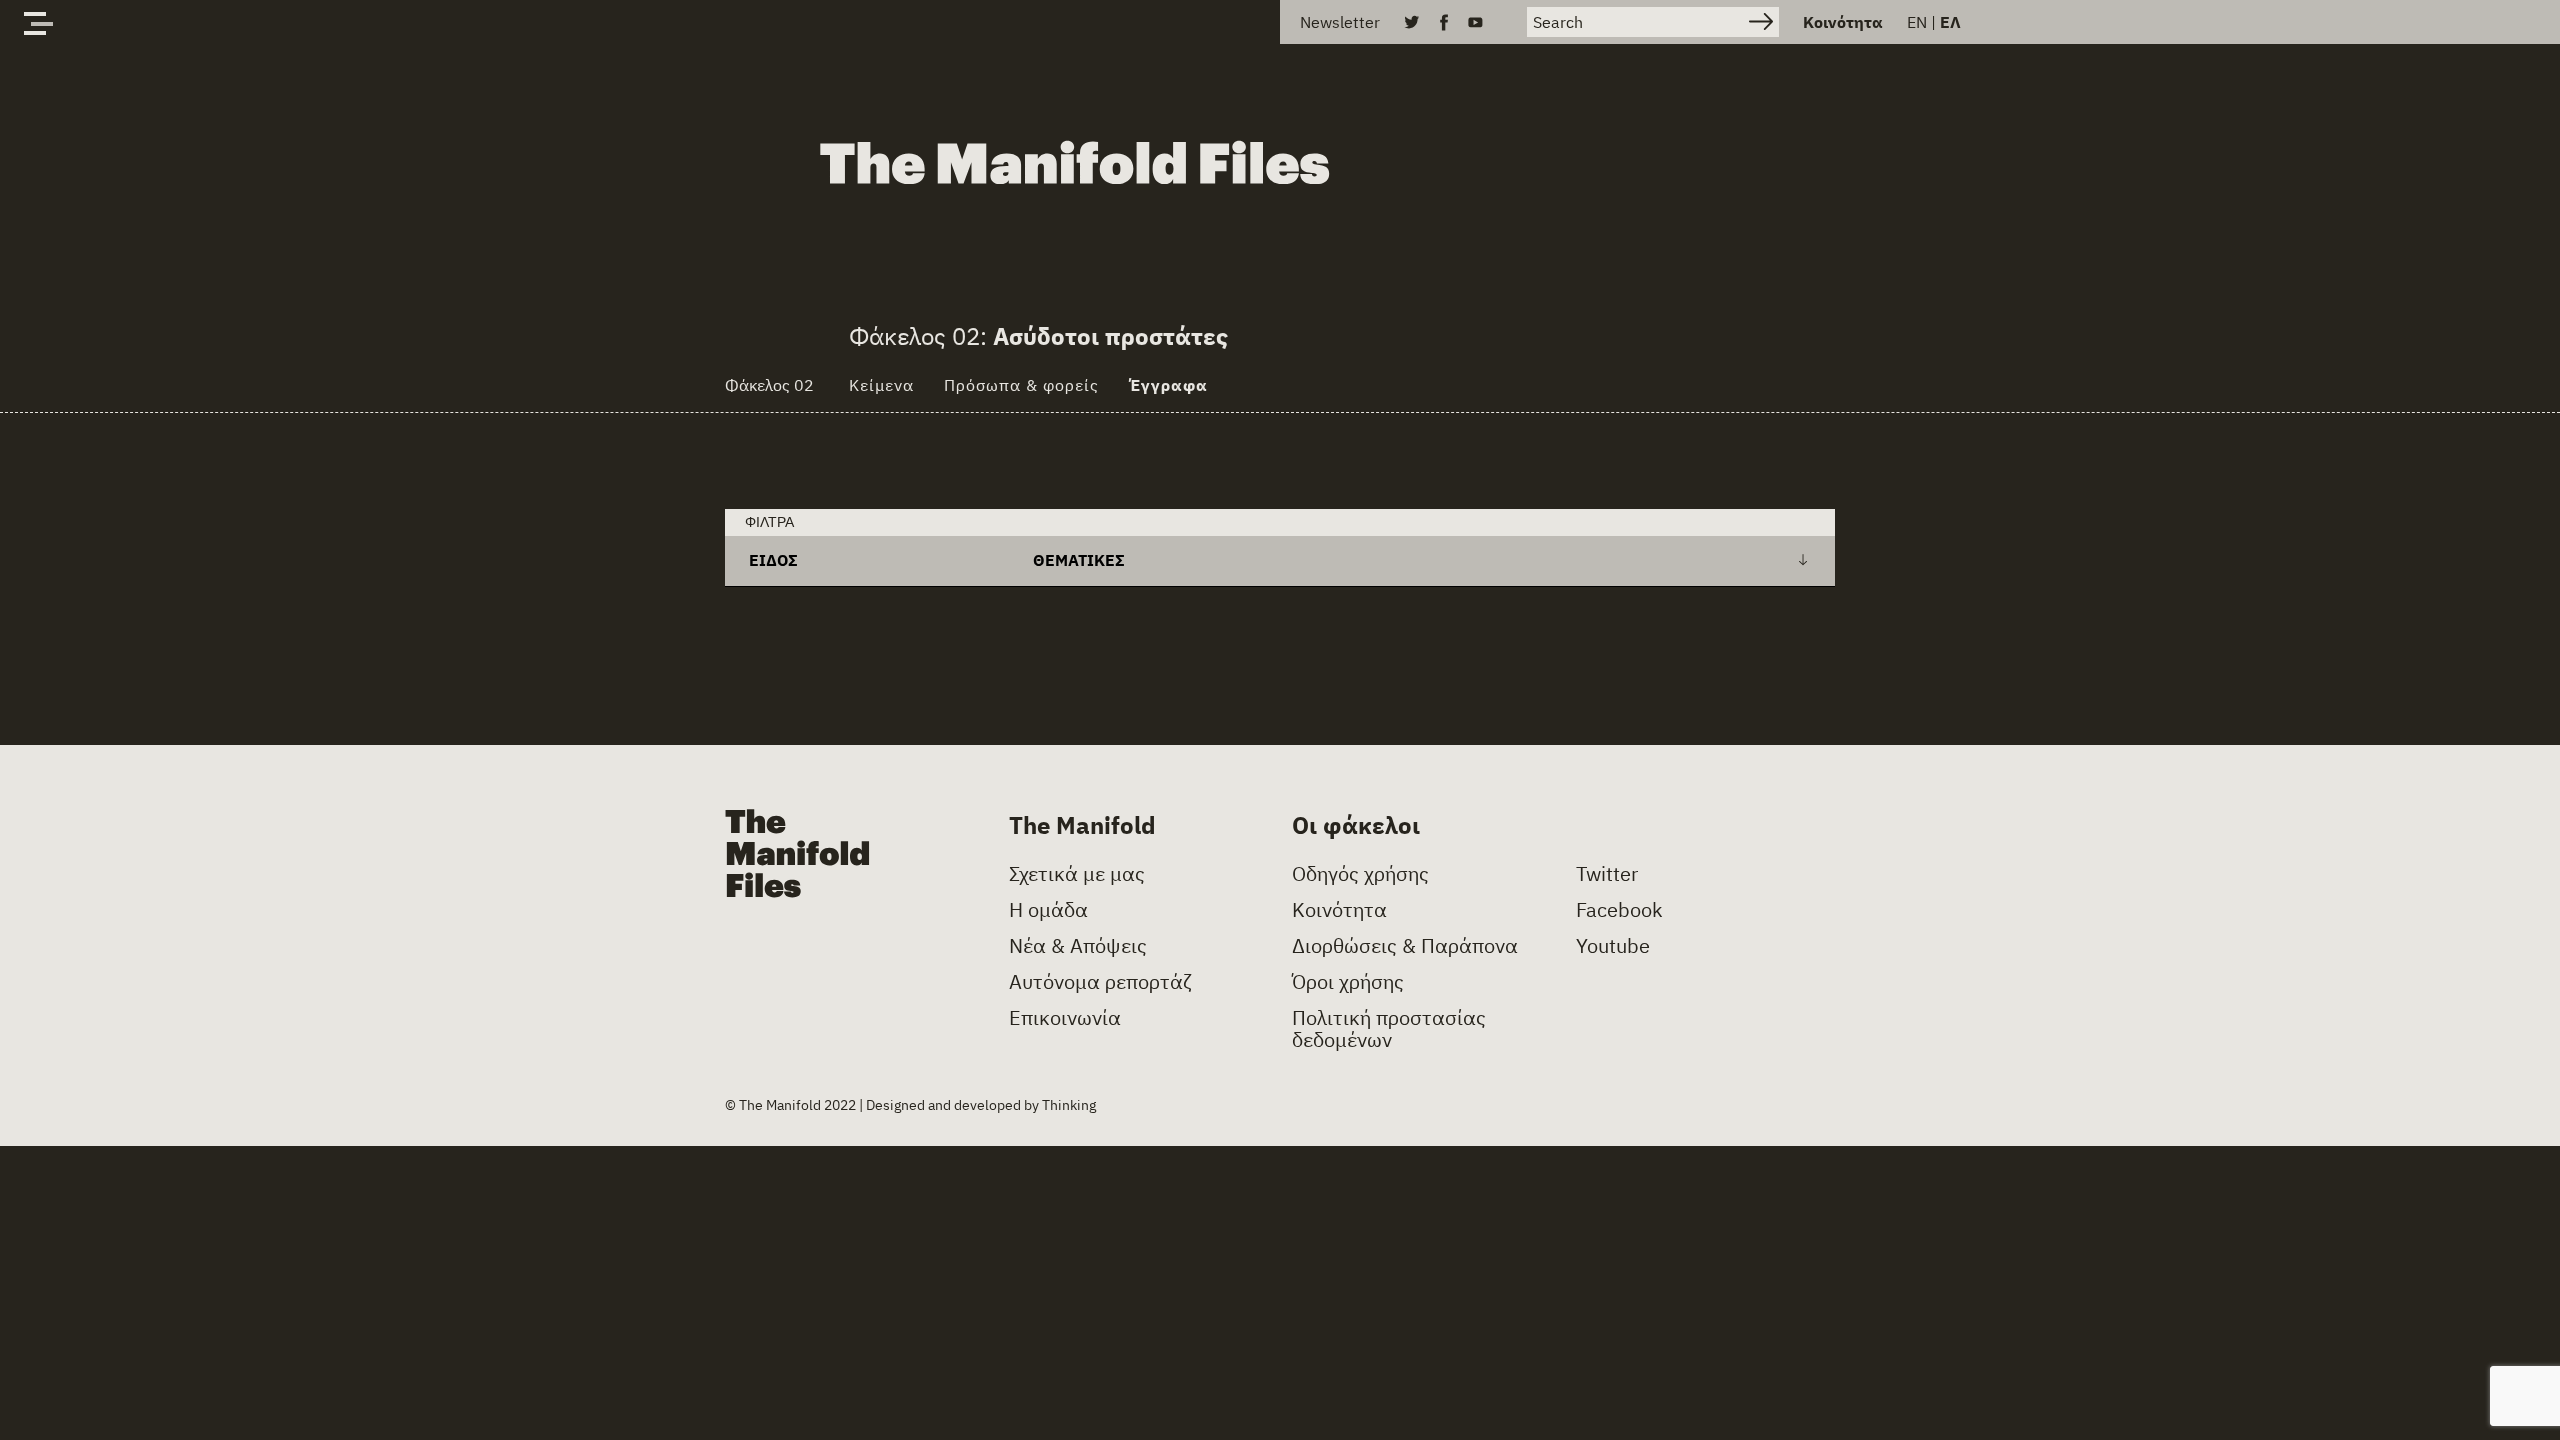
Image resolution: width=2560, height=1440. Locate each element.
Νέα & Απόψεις (1078, 946)
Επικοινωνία (1065, 1018)
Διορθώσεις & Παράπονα (1405, 946)
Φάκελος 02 (769, 385)
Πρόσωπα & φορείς (1021, 385)
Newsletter (1340, 22)
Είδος (773, 560)
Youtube (1613, 946)
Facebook (1619, 910)
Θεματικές (1079, 560)
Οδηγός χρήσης (1360, 874)
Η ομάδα (1048, 910)
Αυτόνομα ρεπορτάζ (1100, 982)
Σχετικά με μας (1077, 874)
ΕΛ (1950, 22)
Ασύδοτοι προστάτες (1110, 336)
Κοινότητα (1843, 22)
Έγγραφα (1168, 385)
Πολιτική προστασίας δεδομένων (1389, 1029)
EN (1917, 22)
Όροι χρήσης (1348, 982)
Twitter (1607, 874)
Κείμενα (881, 385)
